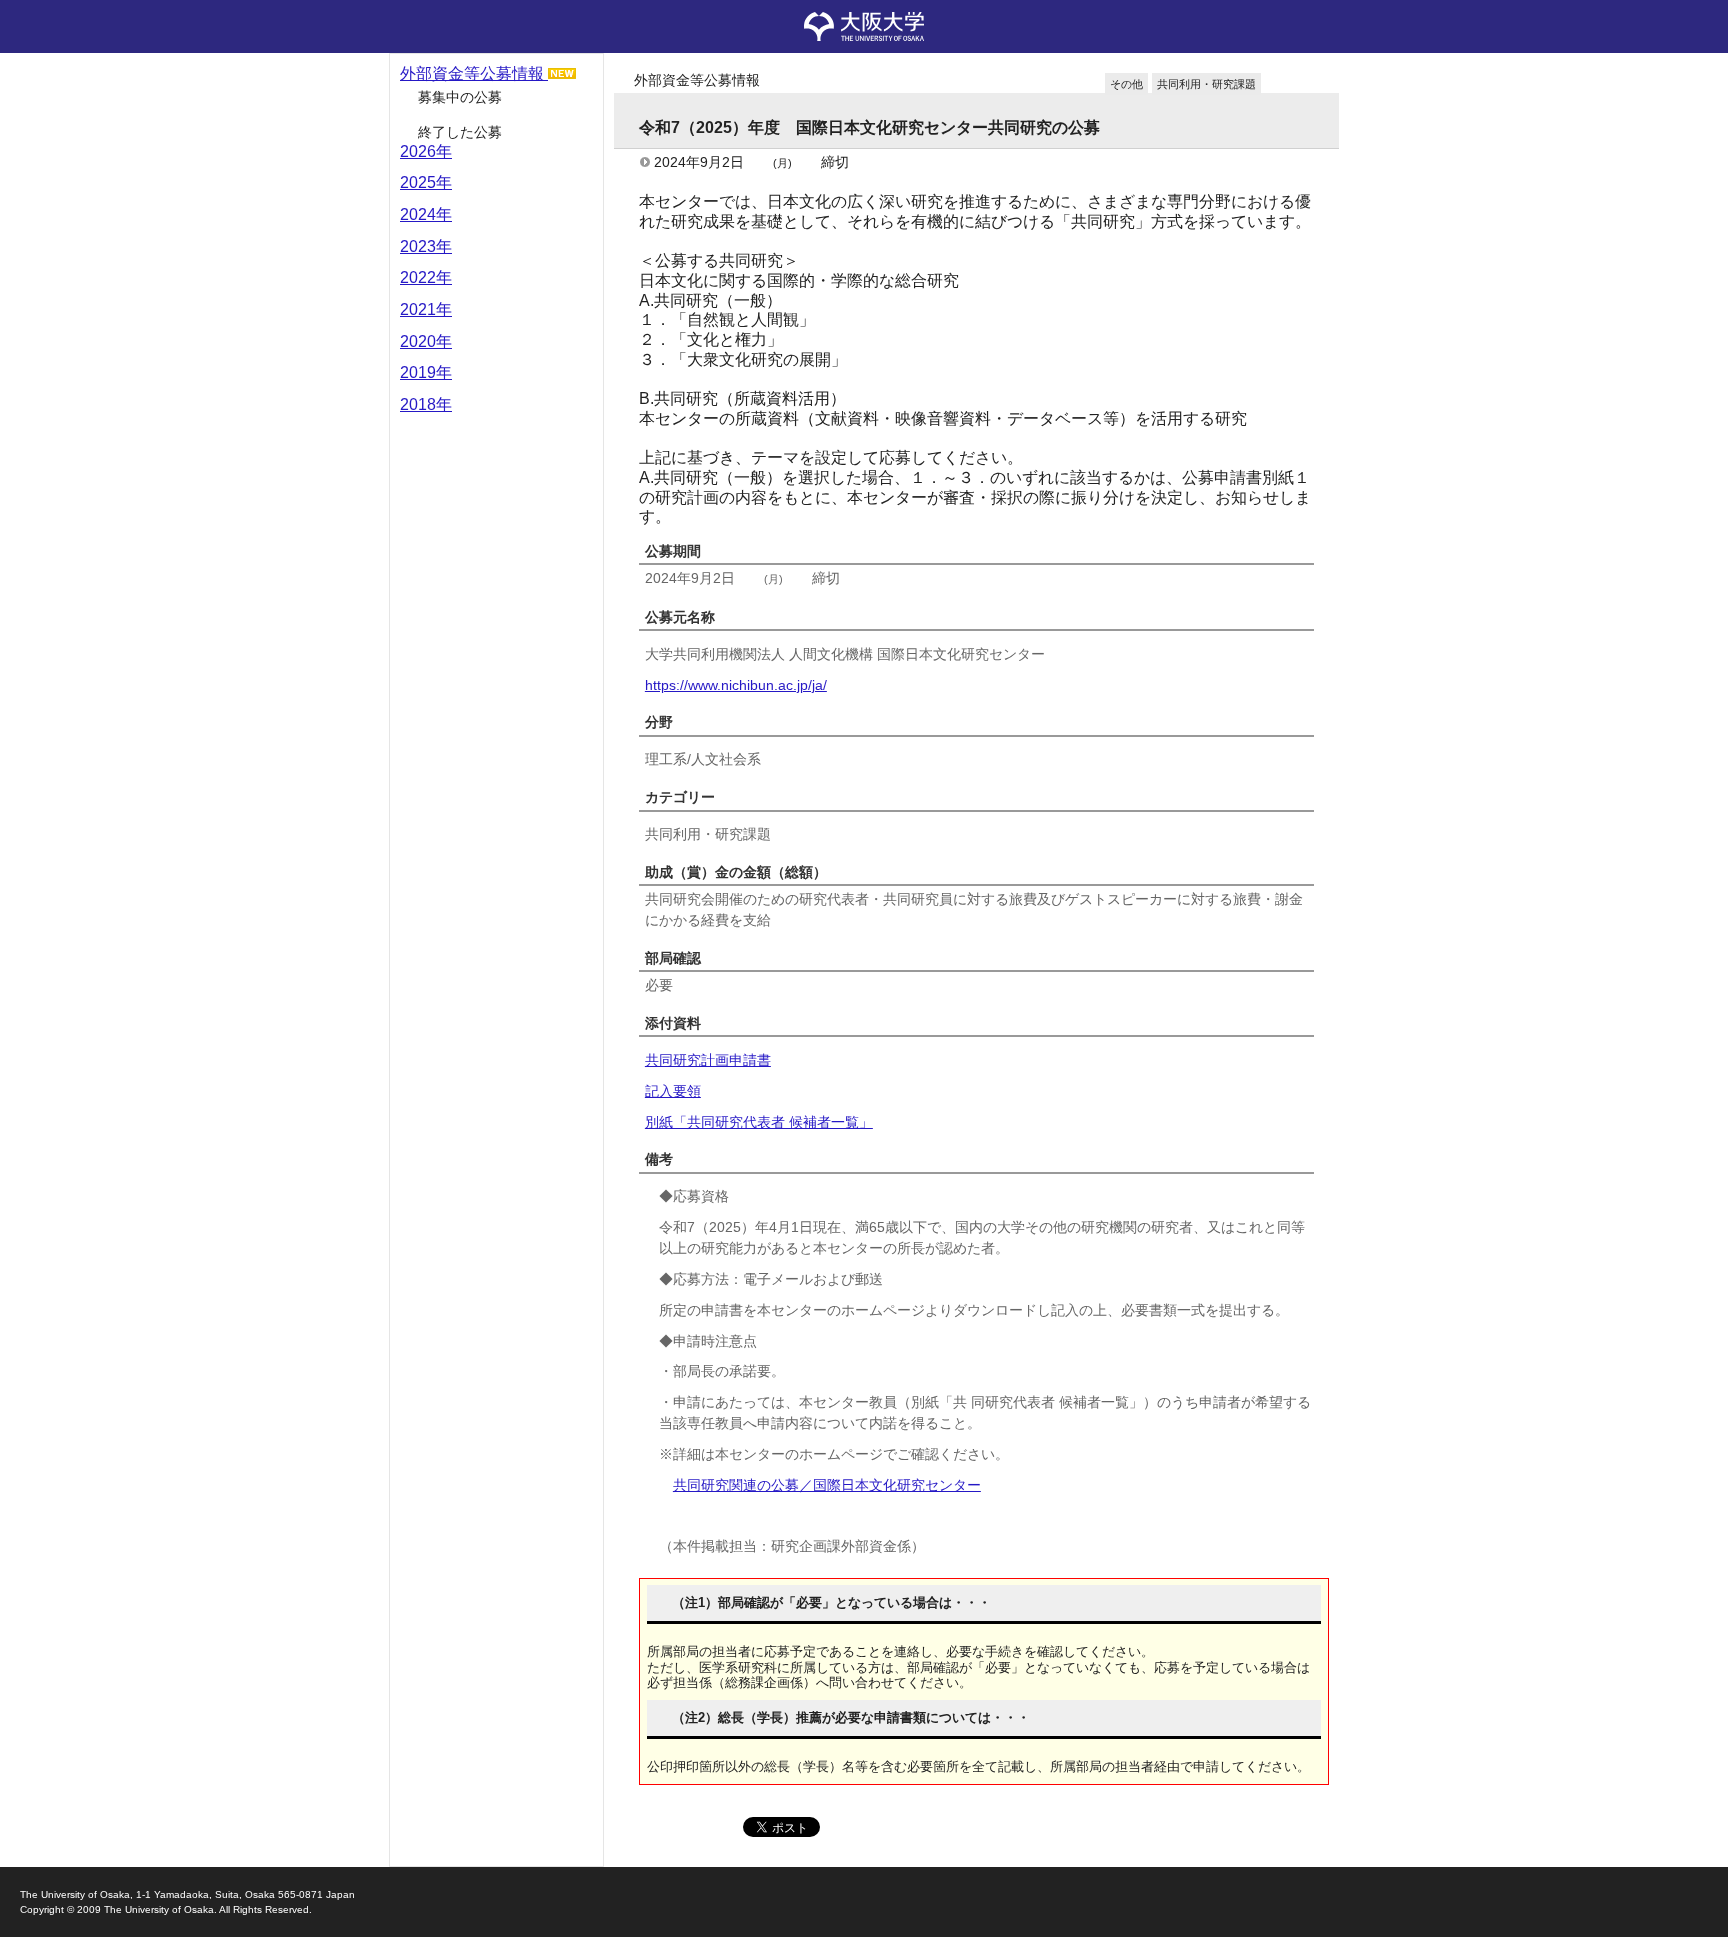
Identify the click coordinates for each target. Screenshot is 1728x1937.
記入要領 (673, 1091)
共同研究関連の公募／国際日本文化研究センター (827, 1485)
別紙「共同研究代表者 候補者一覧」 (759, 1122)
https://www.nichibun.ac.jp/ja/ (736, 685)
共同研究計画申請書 (708, 1060)
